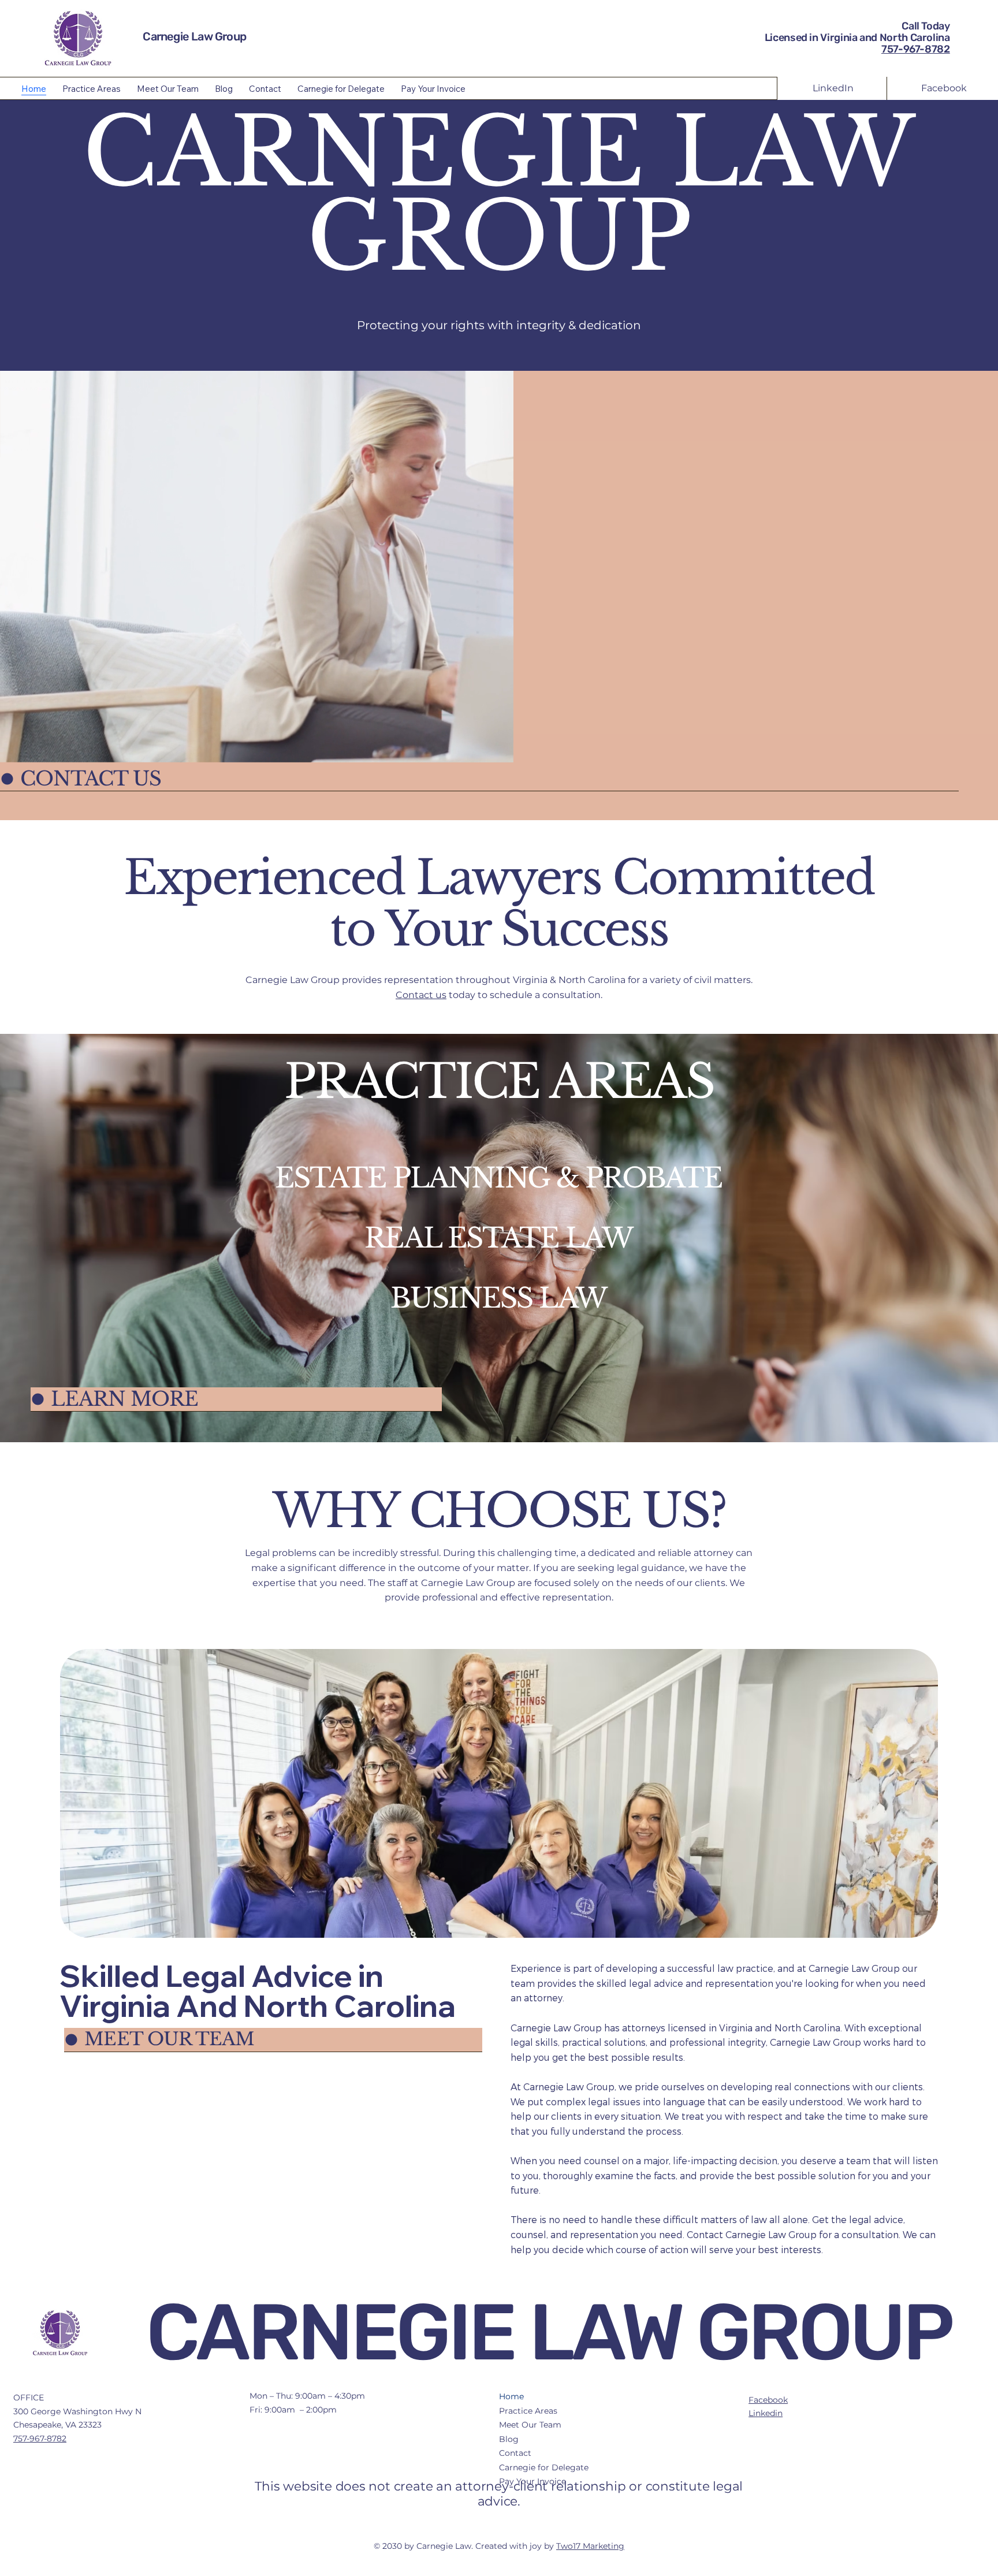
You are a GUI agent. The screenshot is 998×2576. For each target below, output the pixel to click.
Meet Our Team (530, 2425)
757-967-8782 (916, 49)
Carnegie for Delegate (544, 2467)
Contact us (421, 995)
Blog (509, 2439)
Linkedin (766, 2413)
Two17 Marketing (590, 2546)
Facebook (768, 2400)
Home (511, 2396)
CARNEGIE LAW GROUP (549, 2332)
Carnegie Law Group (194, 36)
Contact (515, 2453)
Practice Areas (528, 2411)
